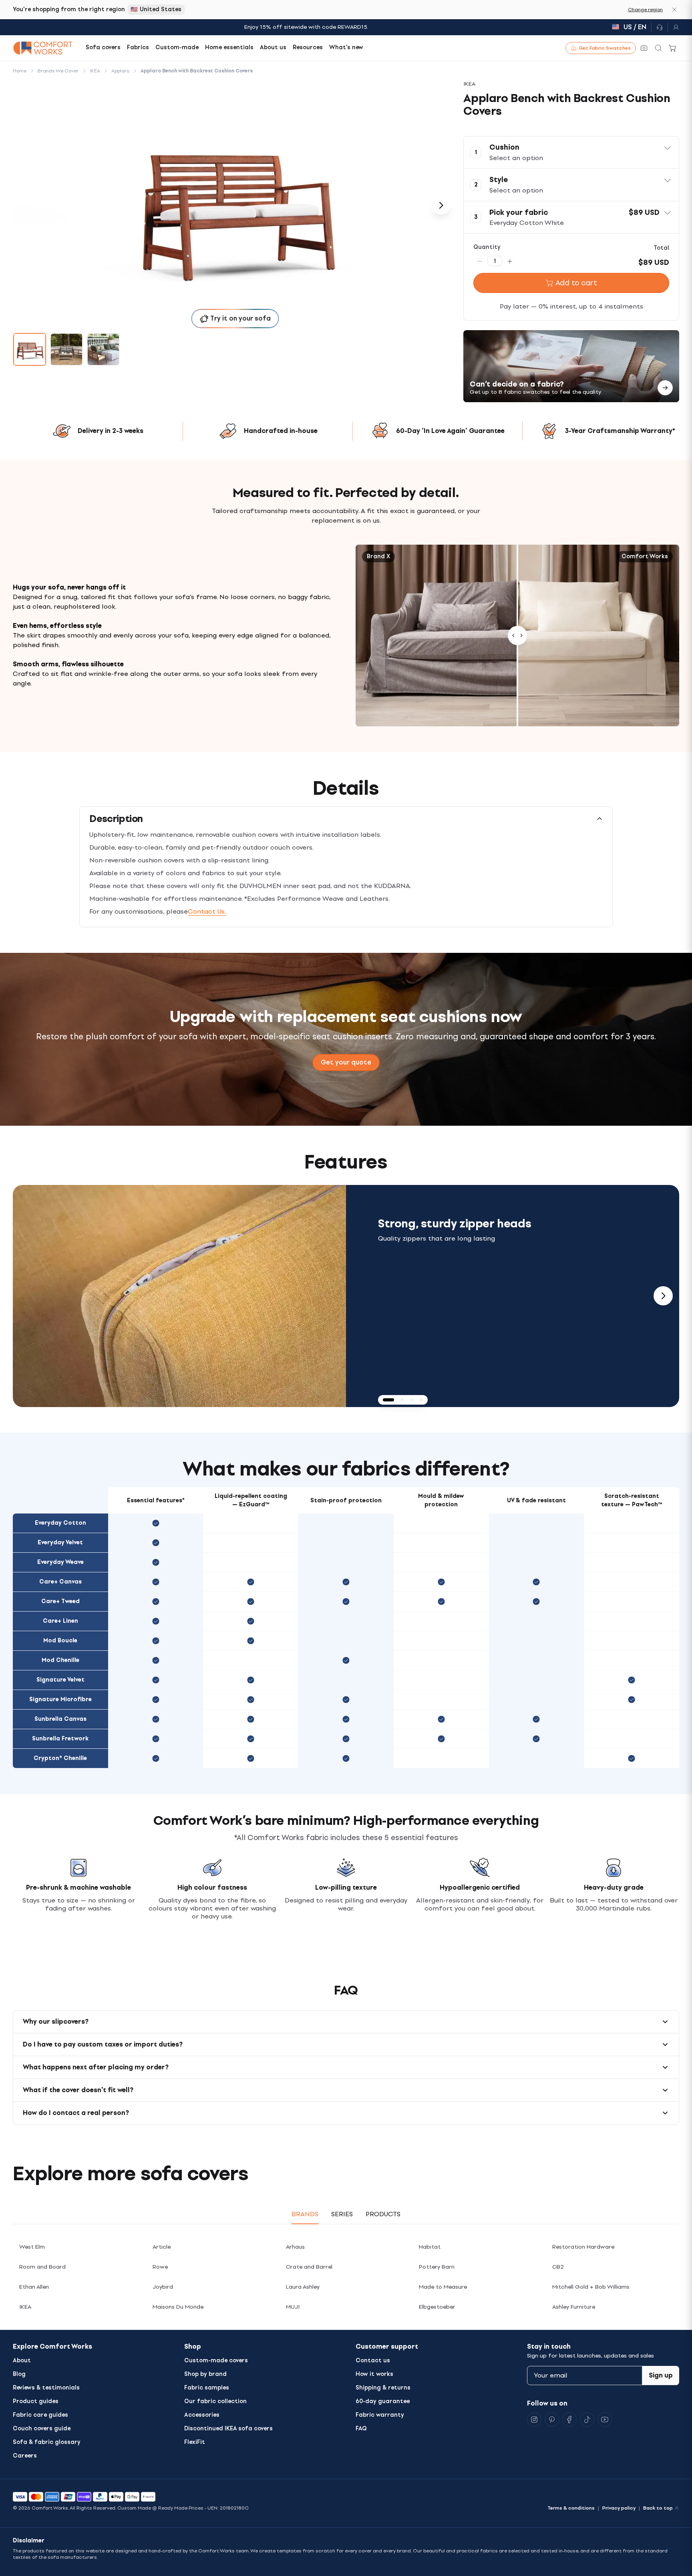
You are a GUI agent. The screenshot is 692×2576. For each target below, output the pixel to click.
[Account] (674, 27)
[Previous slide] (29, 1296)
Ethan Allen (34, 2287)
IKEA (25, 2307)
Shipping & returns (383, 2388)
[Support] (660, 27)
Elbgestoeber (437, 2307)
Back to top (658, 2508)
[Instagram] (534, 2420)
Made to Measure (443, 2287)
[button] (571, 152)
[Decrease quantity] (480, 261)
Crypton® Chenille (60, 1758)
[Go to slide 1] (30, 349)
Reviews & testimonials (46, 2388)
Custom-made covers (216, 2360)
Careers (25, 2456)
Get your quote (346, 1062)
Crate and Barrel (309, 2267)
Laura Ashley (303, 2287)
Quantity (487, 247)
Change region (645, 10)
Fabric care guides (40, 2415)
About (22, 2360)
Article (162, 2247)
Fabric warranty (380, 2415)
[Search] (658, 48)
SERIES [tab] (342, 2214)
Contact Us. (207, 911)
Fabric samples (207, 2388)
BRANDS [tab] (305, 2214)
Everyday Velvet (60, 1543)
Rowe (160, 2267)
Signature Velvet (60, 1680)
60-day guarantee (383, 2401)
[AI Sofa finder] (644, 48)
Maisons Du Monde (178, 2307)
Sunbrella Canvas (60, 1719)
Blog (19, 2374)
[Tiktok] (587, 2420)
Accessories (202, 2415)
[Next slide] (663, 1296)
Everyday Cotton (60, 1523)
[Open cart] (673, 48)
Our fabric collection (215, 2401)
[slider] (517, 636)
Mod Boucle (60, 1641)
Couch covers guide (42, 2429)
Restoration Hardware (583, 2247)
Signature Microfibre (60, 1699)
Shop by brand (205, 2374)
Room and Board (42, 2267)
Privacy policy (619, 2508)
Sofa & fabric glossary (47, 2442)
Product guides (36, 2401)
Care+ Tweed (60, 1601)
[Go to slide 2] (66, 349)
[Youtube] (605, 2420)
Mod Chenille (60, 1660)
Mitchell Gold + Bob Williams (591, 2287)
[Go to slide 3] (103, 349)
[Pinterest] (552, 2420)
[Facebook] (569, 2420)
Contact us (373, 2360)
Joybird (163, 2287)
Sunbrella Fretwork (60, 1739)
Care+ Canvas (60, 1582)
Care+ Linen (60, 1621)
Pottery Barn (437, 2267)
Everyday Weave (60, 1562)
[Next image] (441, 205)
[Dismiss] (674, 10)
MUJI (293, 2307)
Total (661, 248)
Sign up (661, 2375)
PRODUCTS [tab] (383, 2214)
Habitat (430, 2247)
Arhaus (295, 2247)
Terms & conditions (571, 2508)
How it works (374, 2374)
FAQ (361, 2429)
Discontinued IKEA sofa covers (228, 2429)
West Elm (32, 2247)
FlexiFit (195, 2442)
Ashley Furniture (574, 2307)
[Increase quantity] (510, 261)
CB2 (558, 2267)
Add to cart (576, 283)
